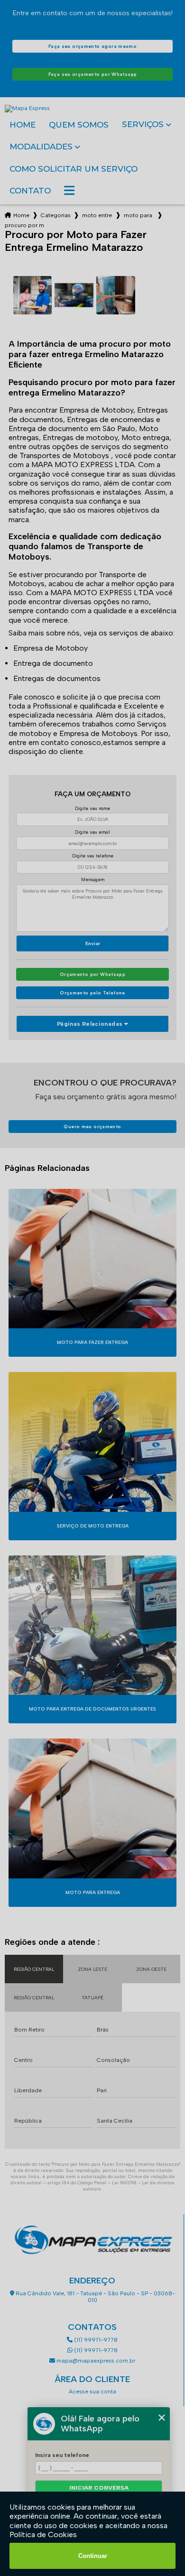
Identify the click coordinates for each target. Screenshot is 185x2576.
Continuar (93, 2556)
